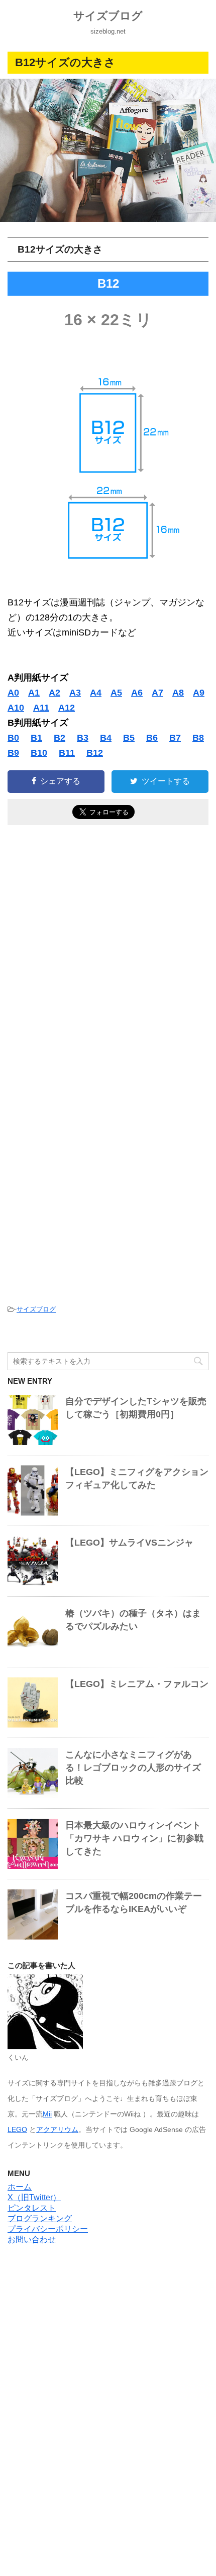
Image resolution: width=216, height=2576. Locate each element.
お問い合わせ (32, 2239)
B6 (152, 738)
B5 (129, 738)
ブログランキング (40, 2218)
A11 (41, 708)
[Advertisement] (108, 955)
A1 (34, 693)
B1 (36, 738)
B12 (95, 753)
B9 (13, 753)
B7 (175, 738)
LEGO (17, 2129)
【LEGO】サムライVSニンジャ (129, 1543)
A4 (96, 693)
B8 (198, 738)
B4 (106, 738)
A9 (199, 693)
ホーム (20, 2187)
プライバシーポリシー (48, 2229)
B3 (83, 738)
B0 (13, 738)
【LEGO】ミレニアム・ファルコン (137, 1684)
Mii (47, 2114)
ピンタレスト (32, 2208)
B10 (39, 753)
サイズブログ (108, 16)
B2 (60, 738)
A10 (16, 708)
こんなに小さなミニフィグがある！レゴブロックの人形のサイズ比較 (133, 1768)
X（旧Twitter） (34, 2197)
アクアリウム (57, 2129)
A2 (55, 693)
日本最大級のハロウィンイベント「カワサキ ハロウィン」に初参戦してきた (134, 1838)
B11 (67, 753)
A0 (13, 693)
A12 (67, 708)
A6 (137, 693)
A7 (157, 693)
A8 (178, 693)
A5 (116, 693)
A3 (75, 693)
